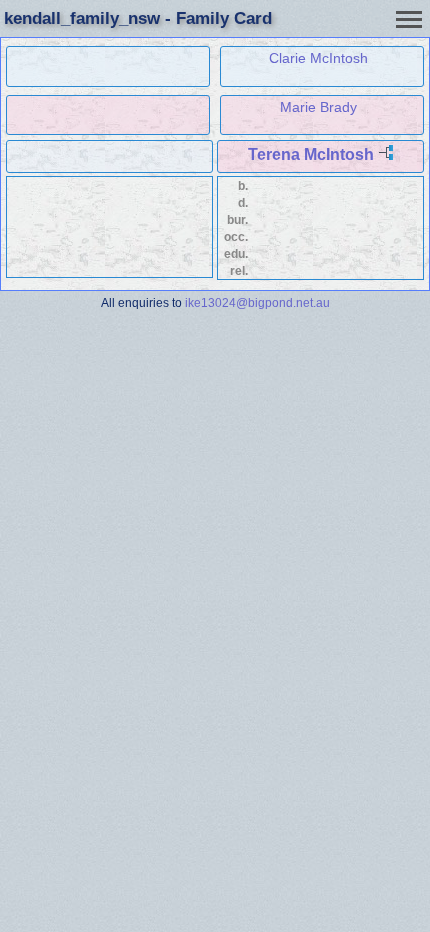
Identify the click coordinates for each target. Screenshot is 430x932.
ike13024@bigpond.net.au (257, 302)
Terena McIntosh (311, 154)
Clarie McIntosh (318, 58)
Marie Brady (318, 107)
